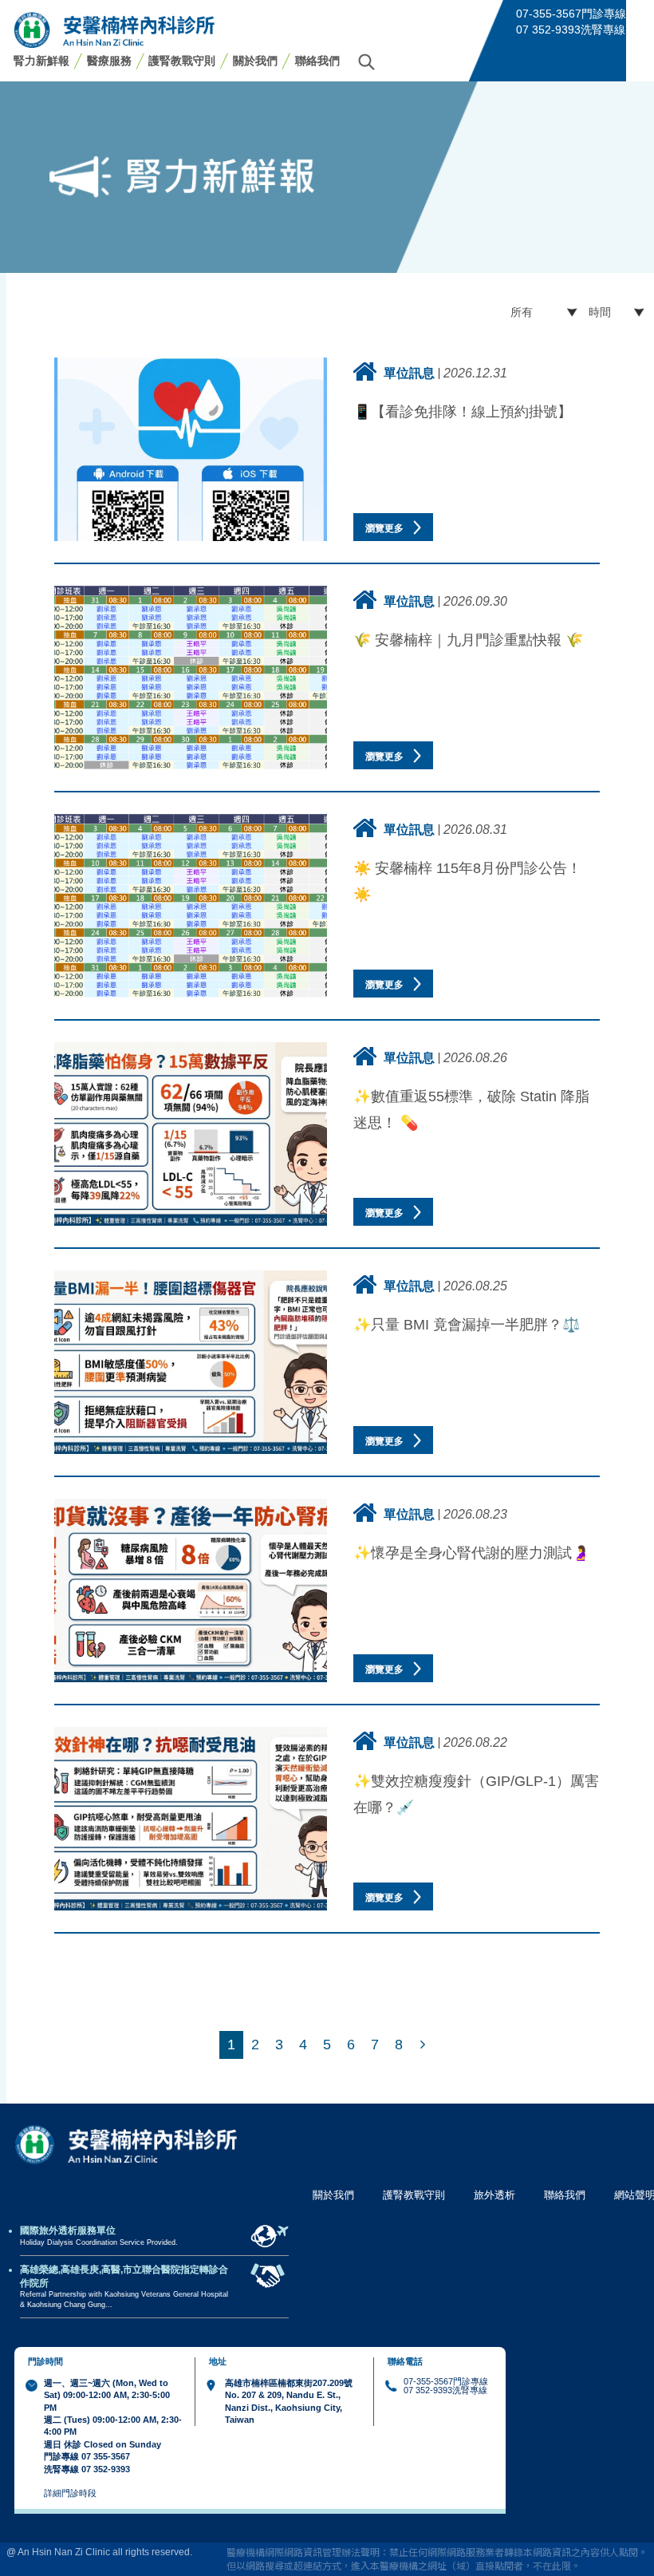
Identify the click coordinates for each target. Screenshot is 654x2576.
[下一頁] (423, 2045)
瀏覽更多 (386, 528)
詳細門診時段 (70, 2493)
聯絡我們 (317, 61)
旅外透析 (494, 2195)
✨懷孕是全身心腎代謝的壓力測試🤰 (471, 1553)
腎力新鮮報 (41, 61)
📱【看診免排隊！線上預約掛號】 (463, 412)
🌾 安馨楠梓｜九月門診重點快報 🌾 (468, 640)
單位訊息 (409, 373)
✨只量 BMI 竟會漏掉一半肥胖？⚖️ (467, 1325)
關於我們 (255, 61)
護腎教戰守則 (182, 61)
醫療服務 (109, 61)
